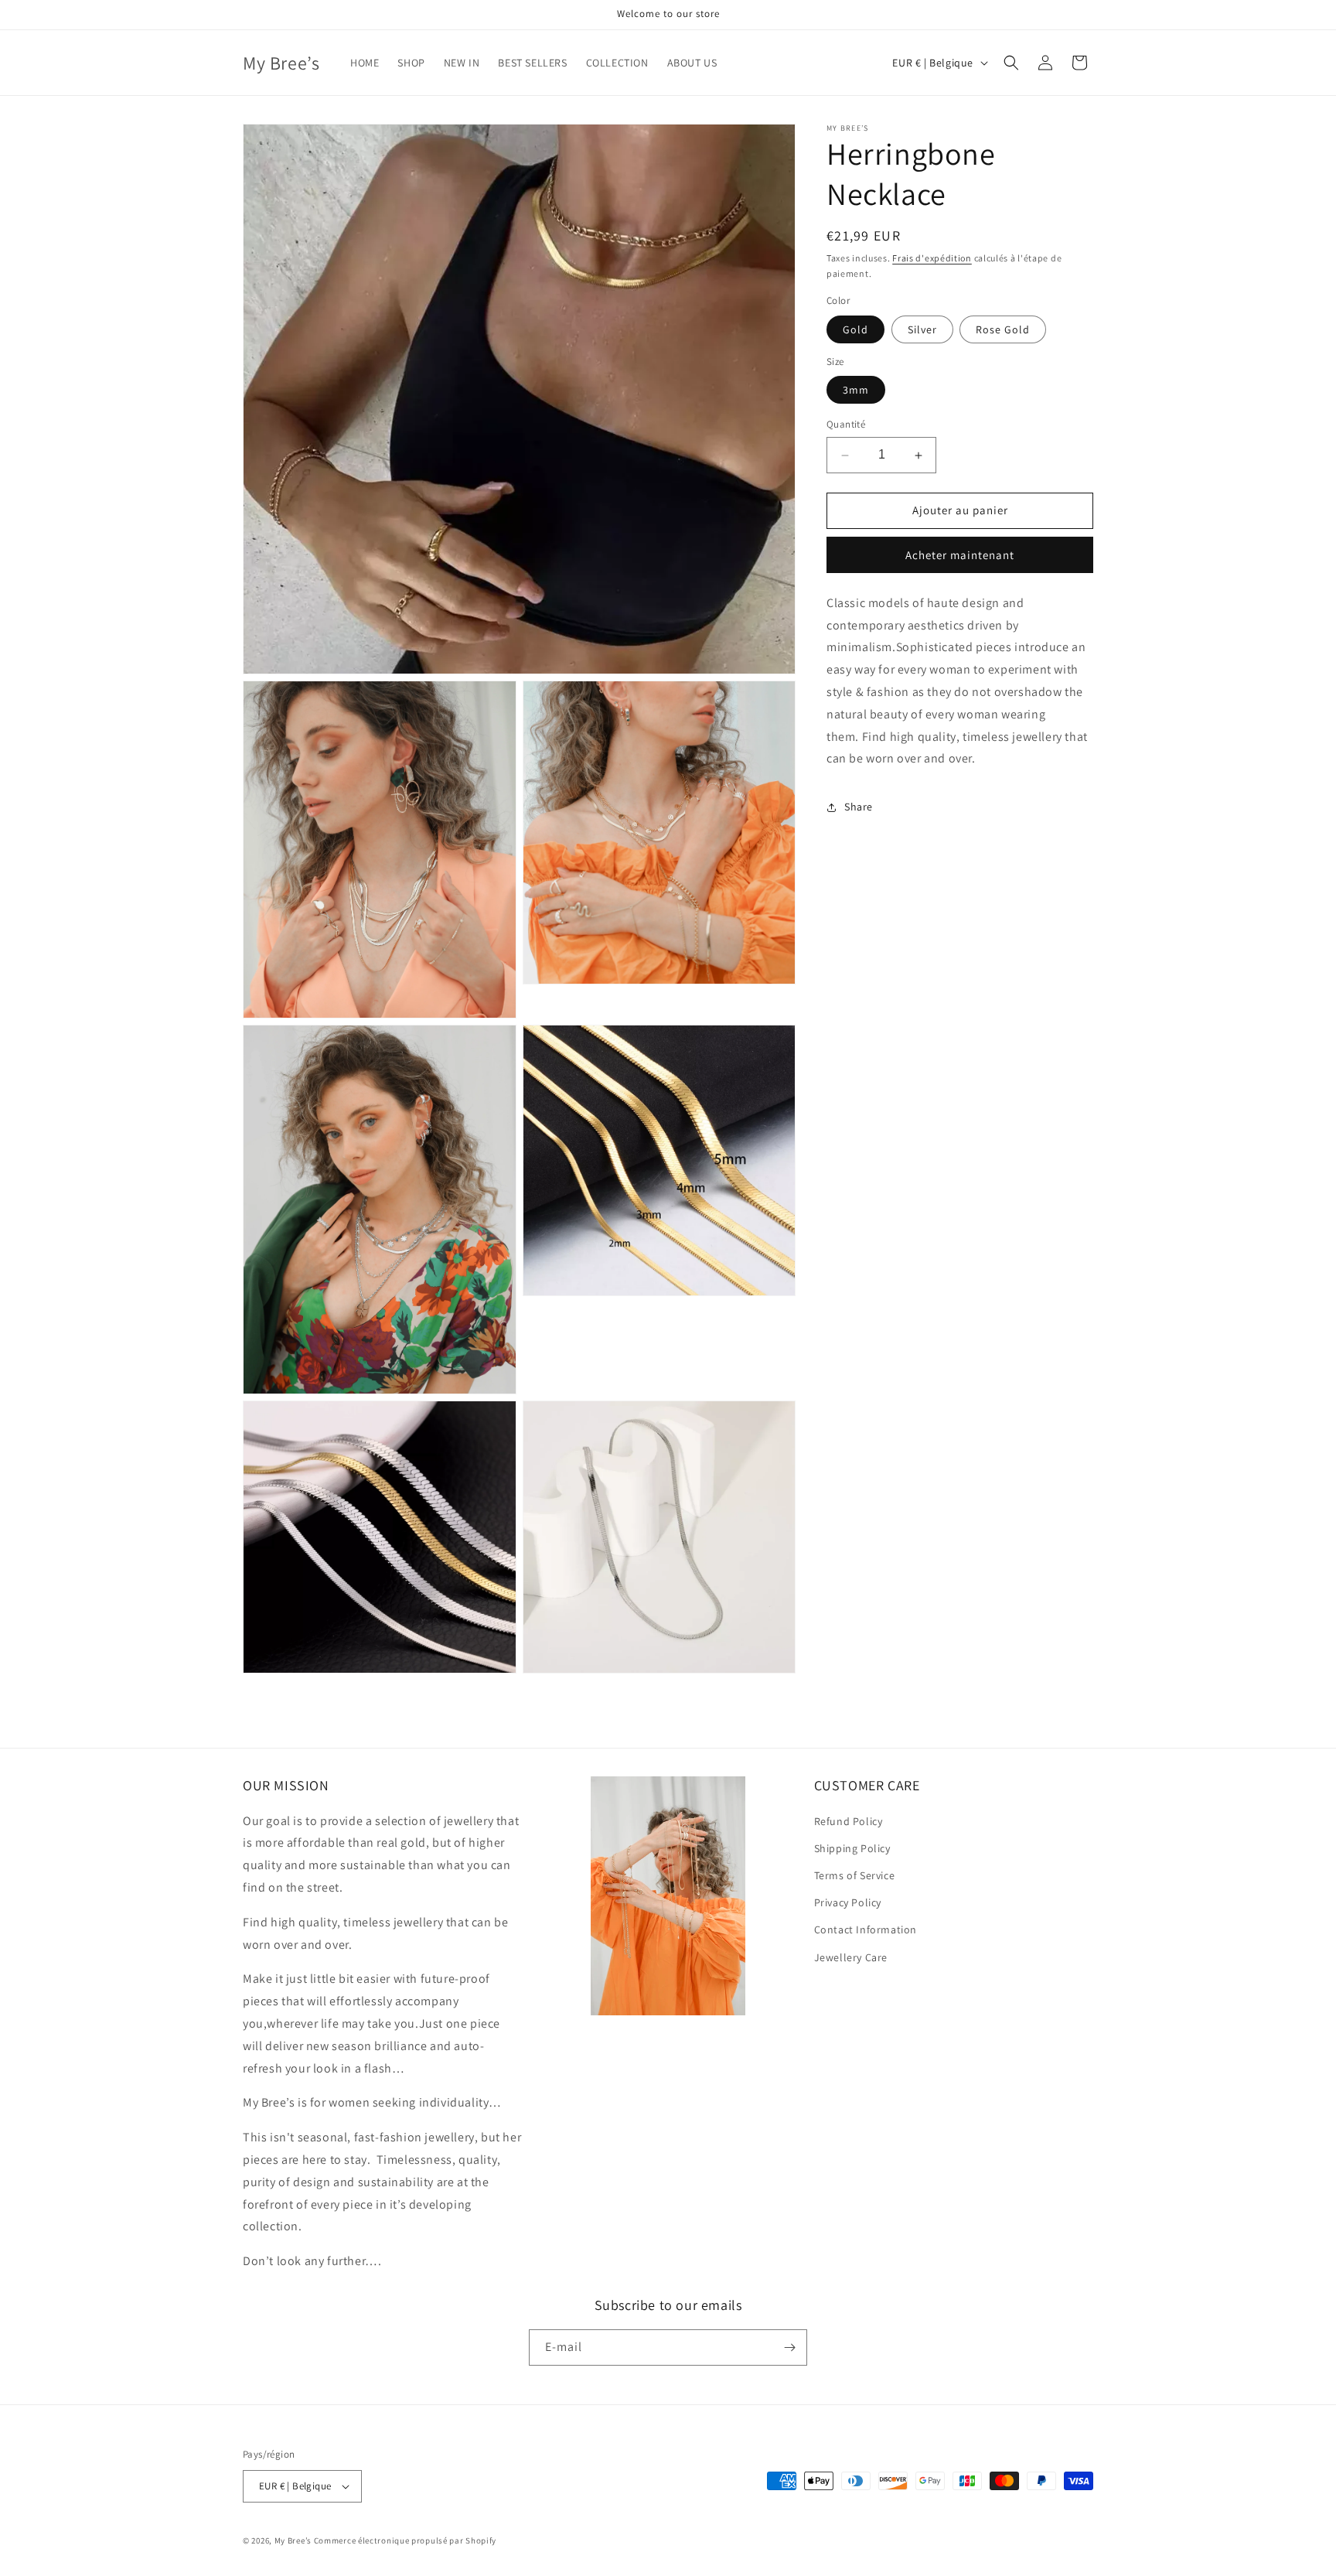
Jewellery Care (851, 1957)
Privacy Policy (848, 1902)
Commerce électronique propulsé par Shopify (405, 2540)
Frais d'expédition (932, 258)
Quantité (846, 425)
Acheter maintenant (960, 555)
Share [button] (859, 807)
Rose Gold (1003, 329)
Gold (855, 329)
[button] (1011, 63)
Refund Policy (849, 1821)
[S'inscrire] (789, 2347)
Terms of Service (855, 1875)
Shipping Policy (852, 1848)
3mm (856, 391)
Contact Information (866, 1929)
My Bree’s (294, 2540)
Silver (922, 329)
